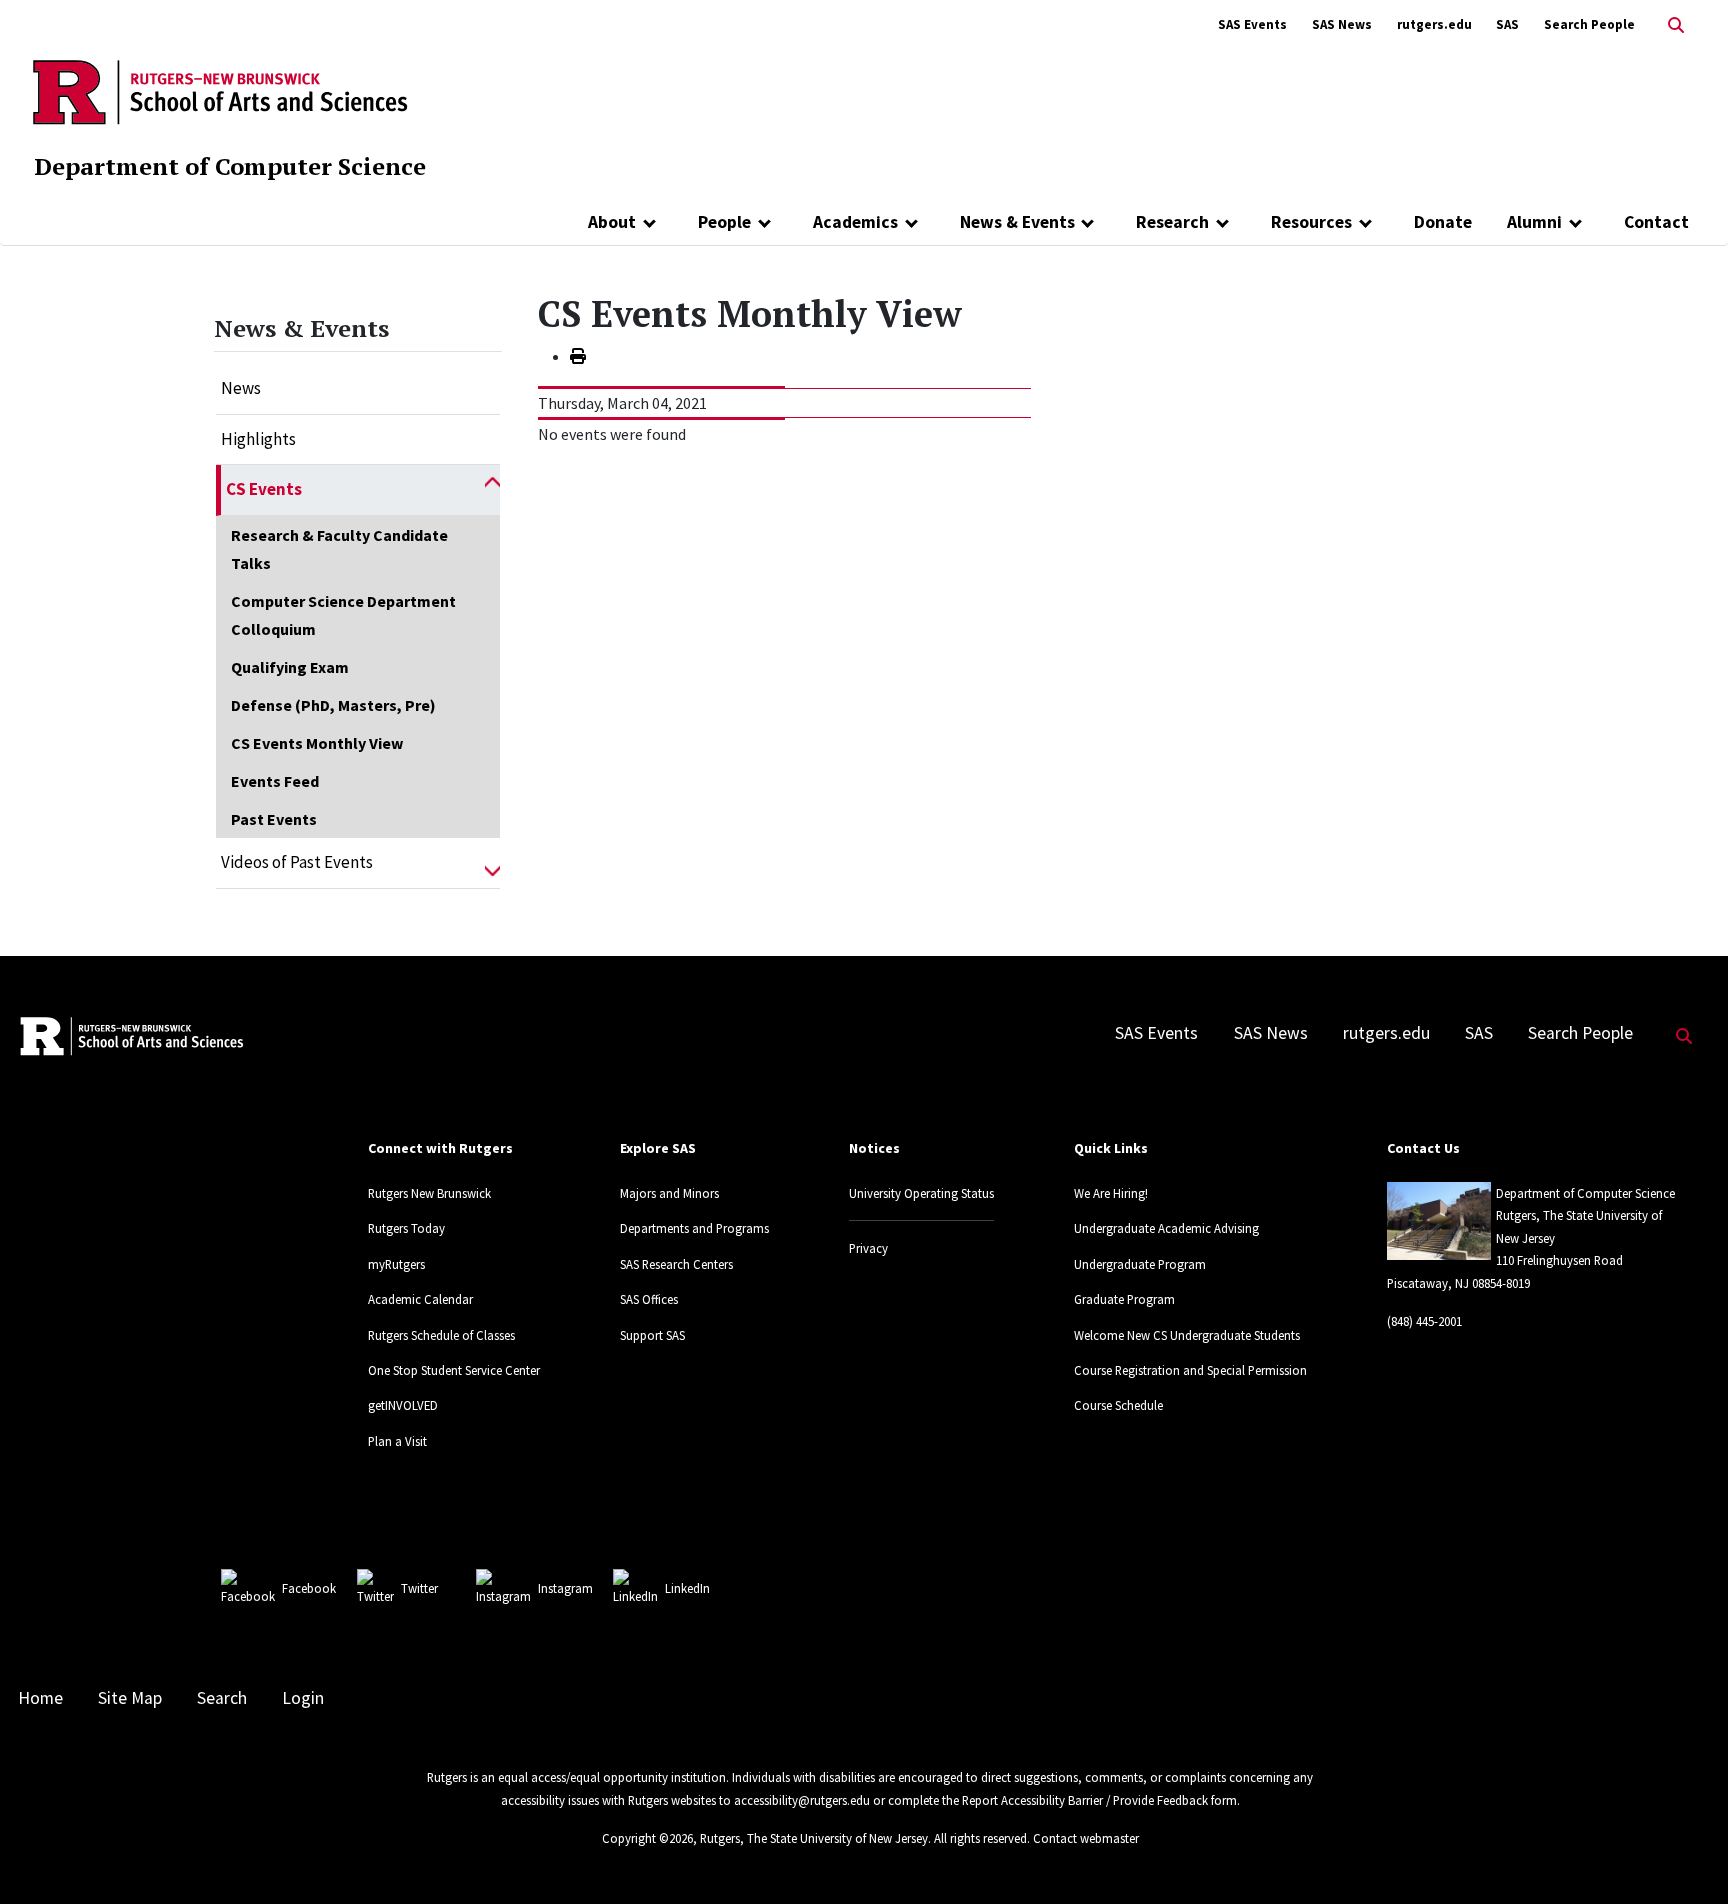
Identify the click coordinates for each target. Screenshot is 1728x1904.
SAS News (1342, 24)
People (724, 222)
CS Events (264, 489)
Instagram (565, 1588)
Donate (1443, 222)
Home (40, 1698)
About (612, 222)
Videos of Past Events (297, 862)
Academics (855, 222)
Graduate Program (1124, 1299)
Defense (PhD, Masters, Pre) (333, 705)
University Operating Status (921, 1193)
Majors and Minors (669, 1193)
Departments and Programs (694, 1228)
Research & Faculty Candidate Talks (339, 549)
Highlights (258, 439)
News (241, 388)
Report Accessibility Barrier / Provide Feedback (1085, 1800)
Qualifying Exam (290, 667)
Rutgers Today (406, 1228)
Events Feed (275, 781)
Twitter (419, 1588)
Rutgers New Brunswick (429, 1193)
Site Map (130, 1698)
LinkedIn (687, 1588)
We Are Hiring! (1111, 1193)
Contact (1656, 222)
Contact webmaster (1086, 1838)
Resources (1311, 222)
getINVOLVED (403, 1405)
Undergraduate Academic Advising (1166, 1228)
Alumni (1534, 222)
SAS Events (1252, 24)
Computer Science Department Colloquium (343, 615)
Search (222, 1698)
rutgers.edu (1434, 24)
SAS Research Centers (676, 1264)
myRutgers (396, 1264)
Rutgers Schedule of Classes (441, 1335)
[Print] (578, 356)
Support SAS (652, 1335)
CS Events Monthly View (317, 743)
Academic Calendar (420, 1299)
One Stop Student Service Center (454, 1370)
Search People (1589, 24)
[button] (492, 490)
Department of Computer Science (230, 166)
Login (303, 1698)
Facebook (309, 1588)
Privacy (868, 1248)
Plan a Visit (397, 1441)
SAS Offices (649, 1299)
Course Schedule (1118, 1405)
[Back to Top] (1684, 1855)
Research (1172, 222)
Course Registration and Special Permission (1190, 1370)
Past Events (274, 819)
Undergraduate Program (1140, 1264)
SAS (1507, 24)
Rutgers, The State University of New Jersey (814, 1838)
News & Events (1017, 222)
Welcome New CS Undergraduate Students (1187, 1335)
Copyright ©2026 (647, 1838)
